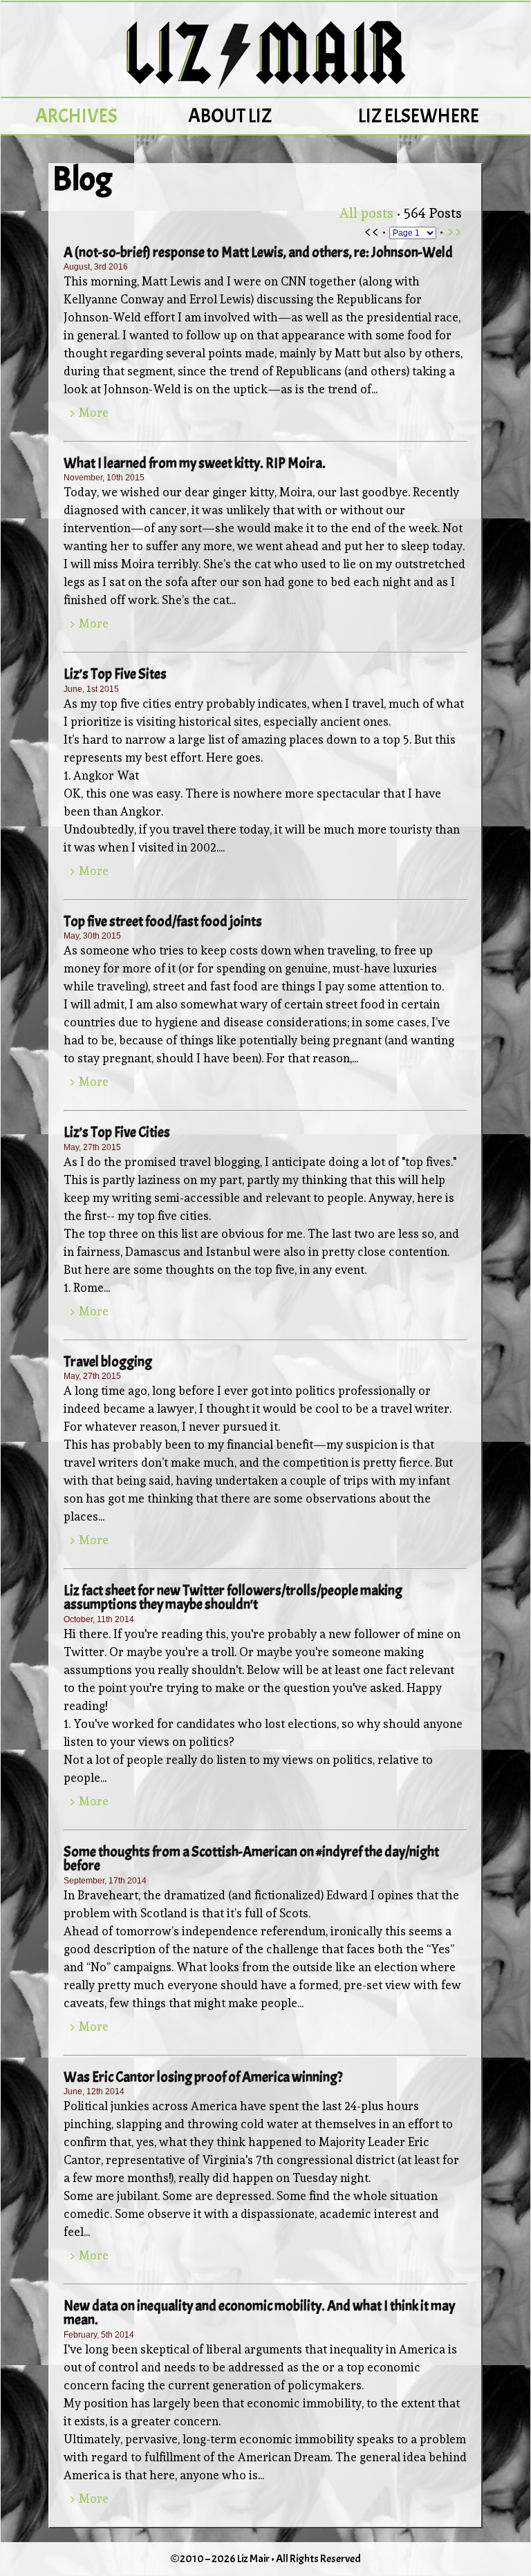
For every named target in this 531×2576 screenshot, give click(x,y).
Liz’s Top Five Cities (117, 1132)
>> (454, 231)
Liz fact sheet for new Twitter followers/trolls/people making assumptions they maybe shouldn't (233, 1597)
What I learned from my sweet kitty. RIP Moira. (195, 463)
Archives (76, 116)
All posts (366, 213)
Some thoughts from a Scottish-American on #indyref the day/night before (251, 1859)
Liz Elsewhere (419, 116)
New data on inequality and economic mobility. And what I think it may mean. (259, 2313)
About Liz (230, 116)
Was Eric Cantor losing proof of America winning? (203, 2077)
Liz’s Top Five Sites (115, 674)
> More (89, 413)
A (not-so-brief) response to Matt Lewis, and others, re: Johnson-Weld (258, 252)
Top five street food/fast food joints (163, 921)
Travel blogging (108, 1362)
